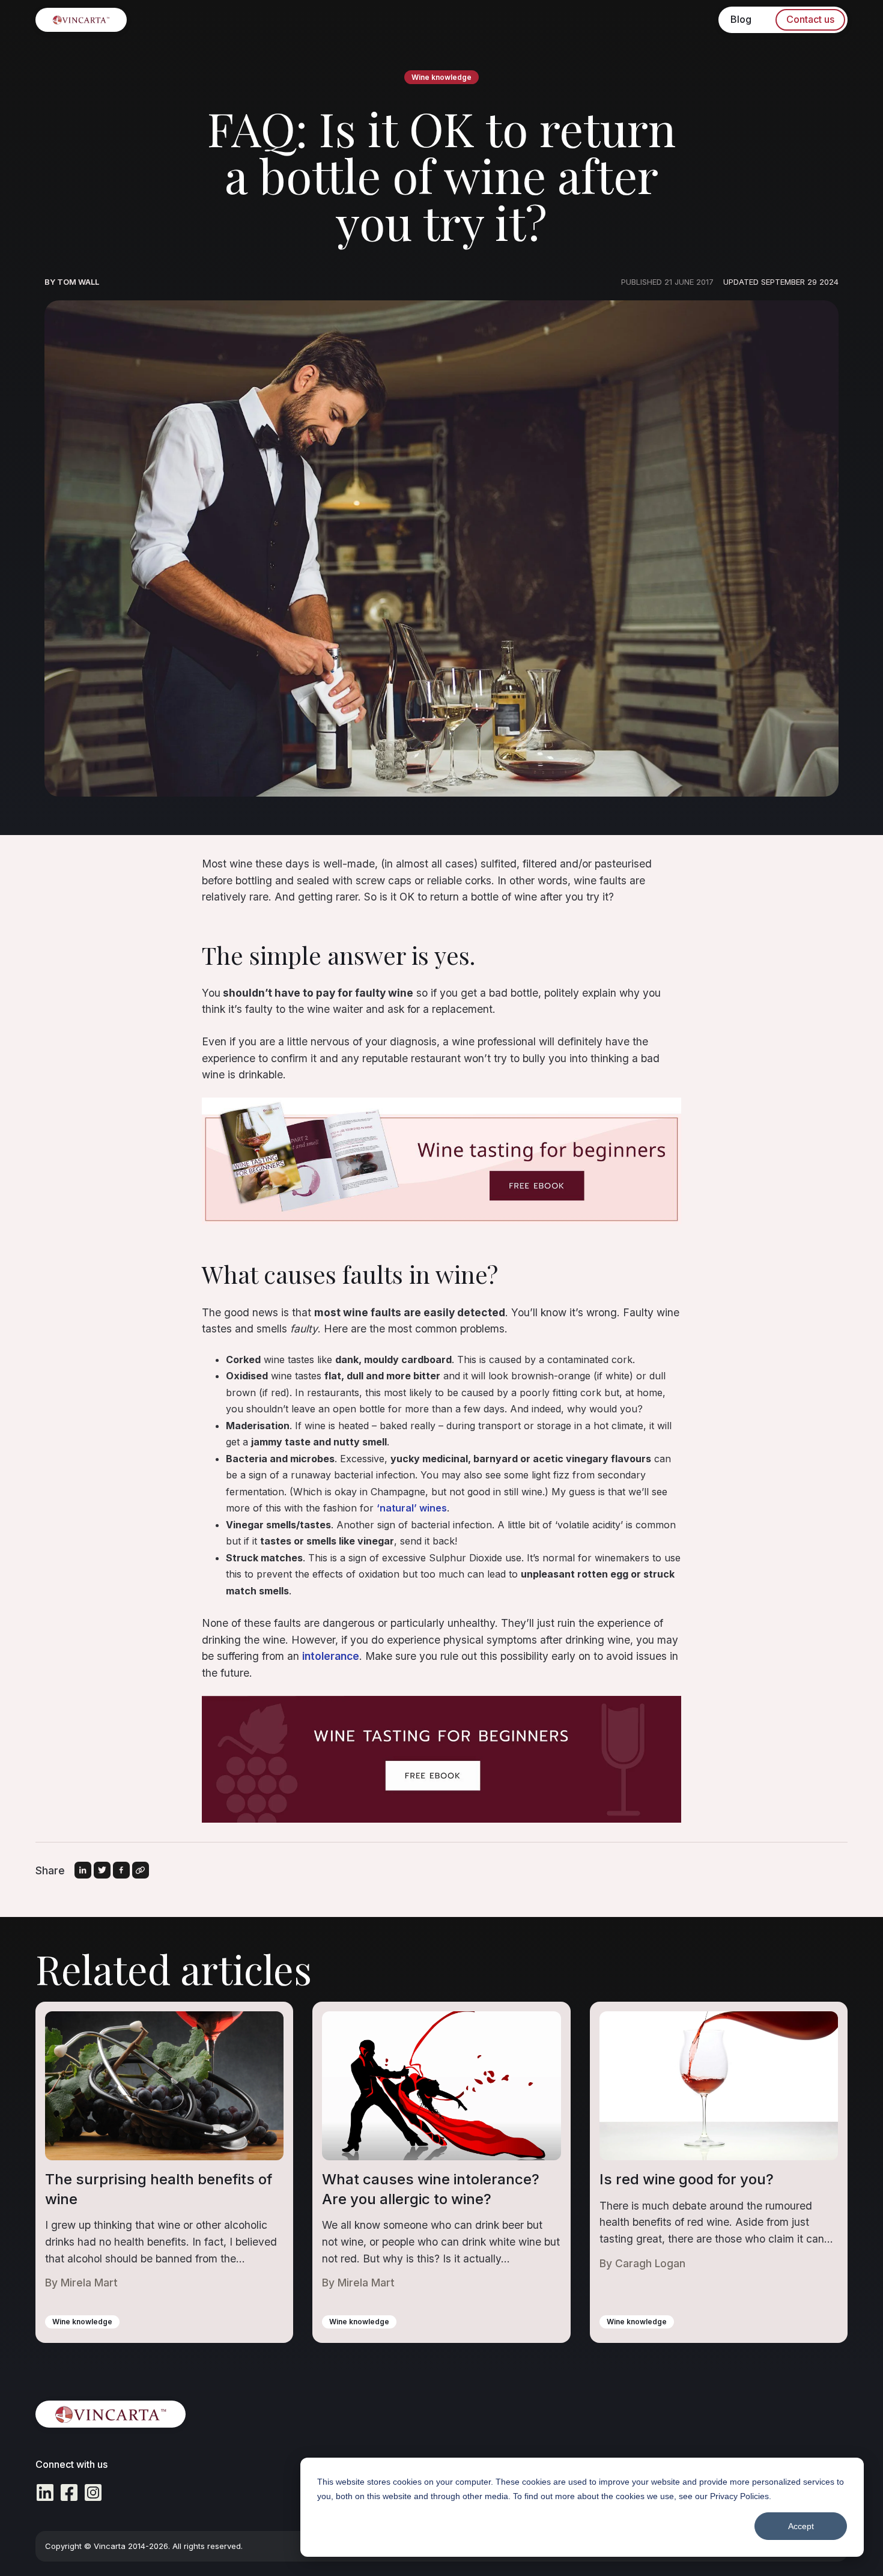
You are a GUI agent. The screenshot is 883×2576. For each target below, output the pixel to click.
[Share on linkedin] (83, 1870)
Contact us (810, 19)
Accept (801, 2526)
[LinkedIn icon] (45, 2495)
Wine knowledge (441, 77)
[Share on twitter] (102, 1870)
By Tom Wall (72, 282)
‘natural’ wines (412, 1508)
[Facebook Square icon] (69, 2495)
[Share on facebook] (121, 1870)
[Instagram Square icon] (93, 2495)
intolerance (331, 1656)
